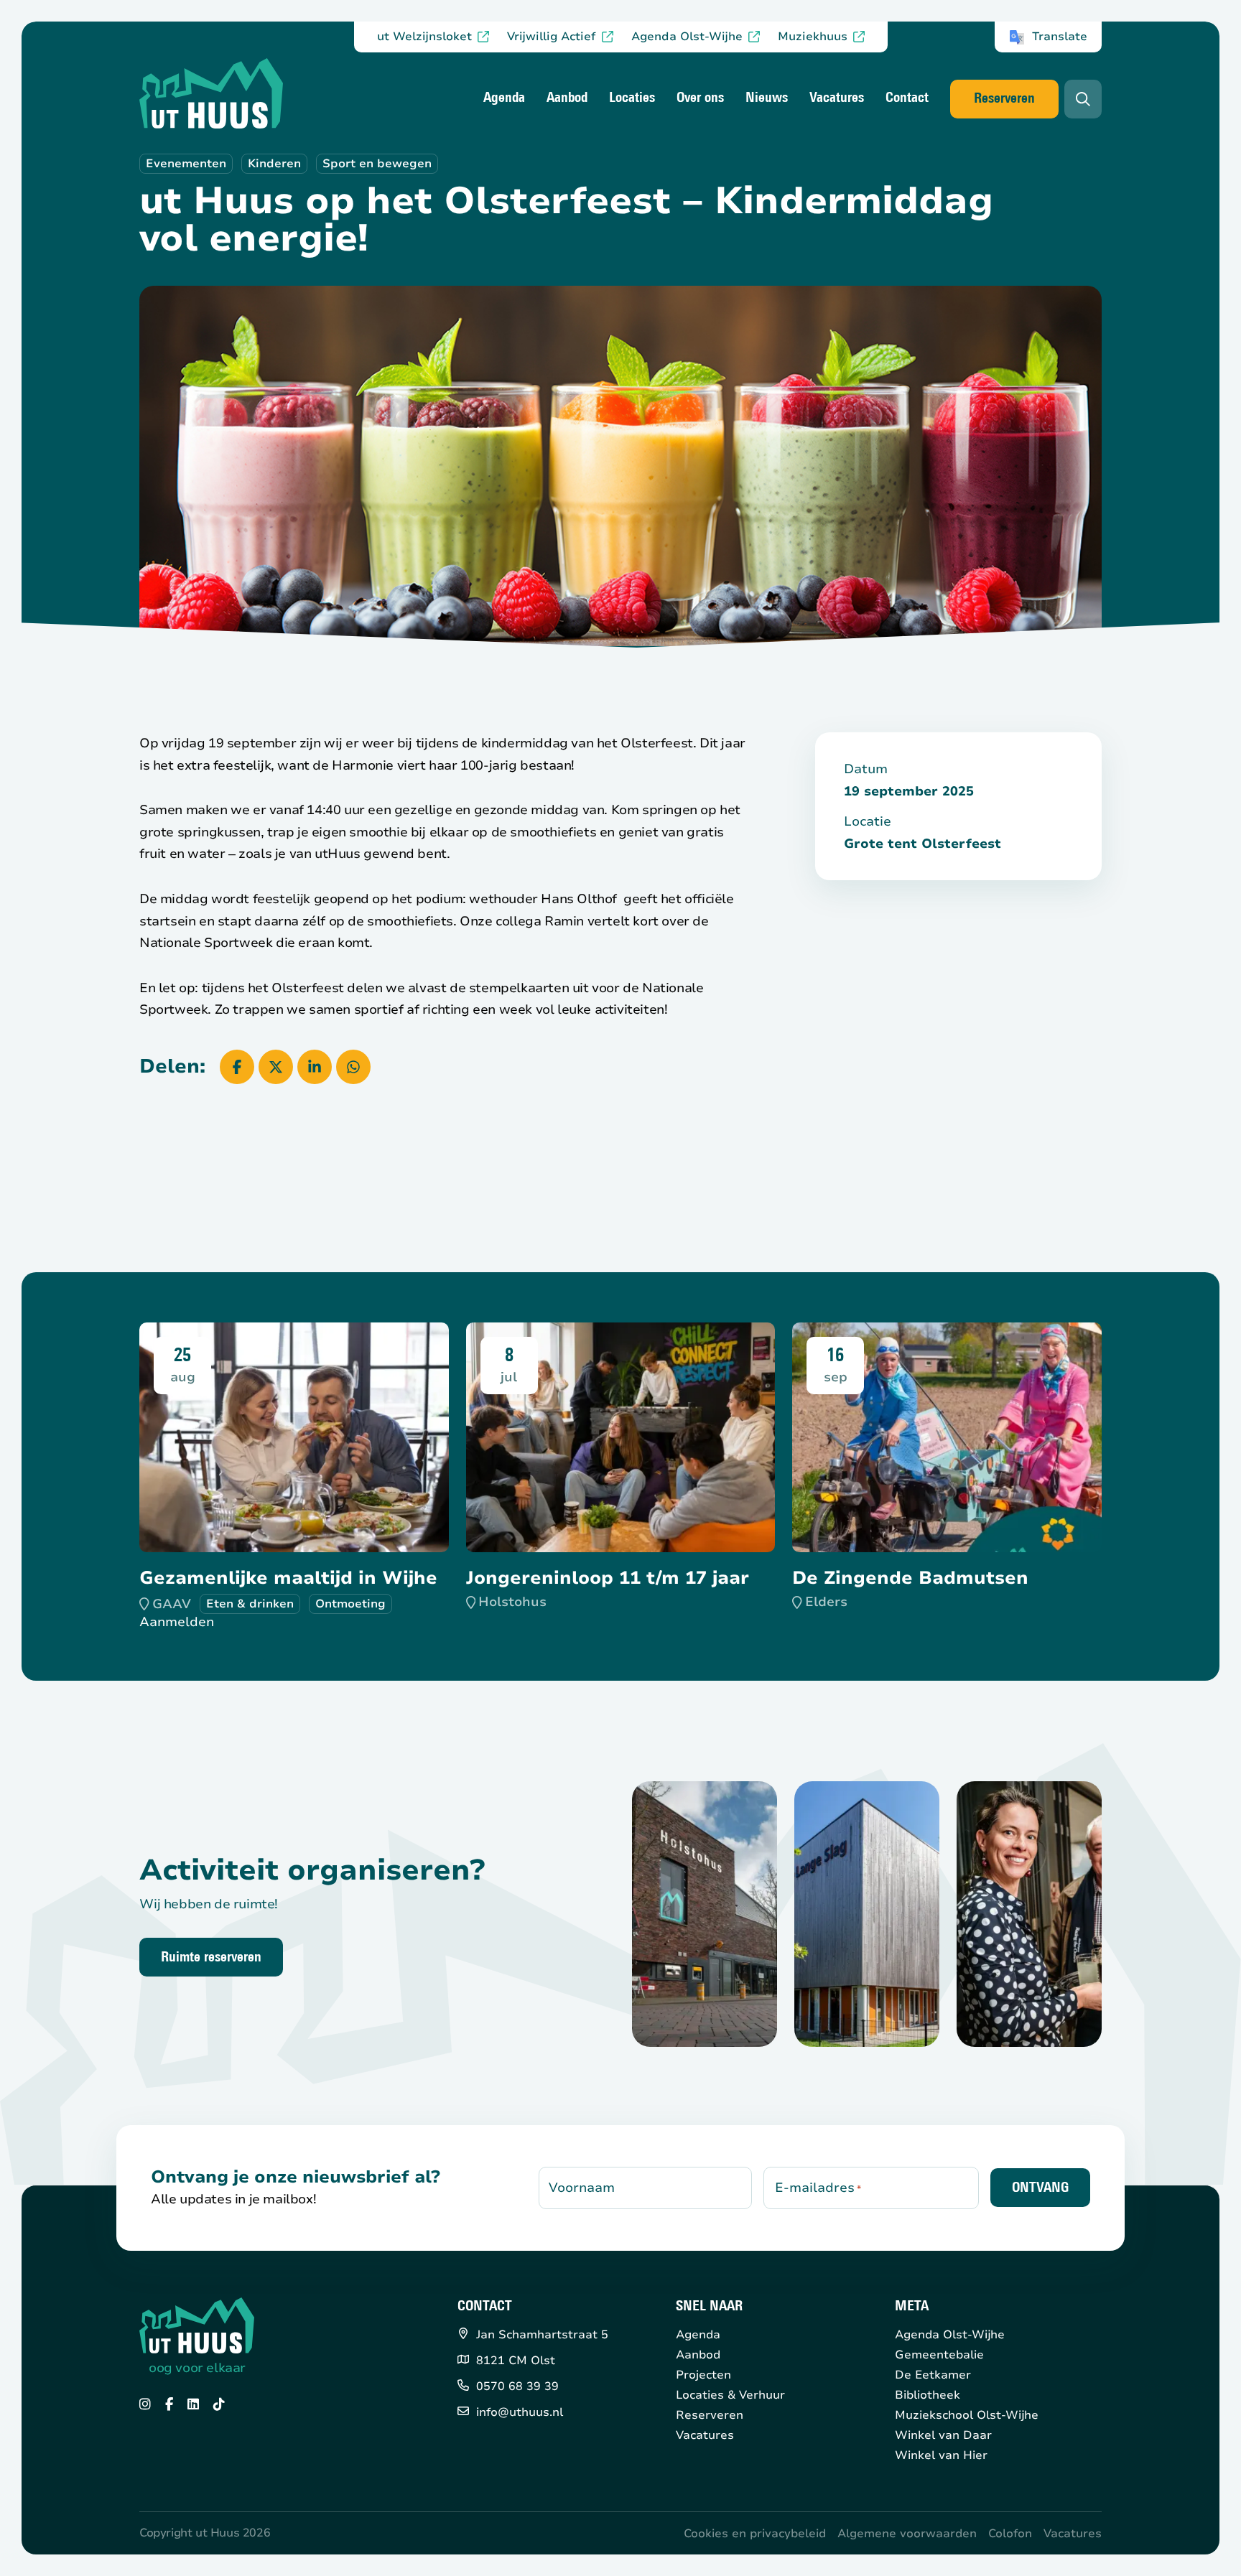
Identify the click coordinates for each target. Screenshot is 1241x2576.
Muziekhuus (813, 37)
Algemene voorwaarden (907, 2534)
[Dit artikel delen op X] (276, 1067)
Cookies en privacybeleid (755, 2534)
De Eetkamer (933, 2375)
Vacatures (837, 98)
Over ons (700, 98)
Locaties (632, 98)
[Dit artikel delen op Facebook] (237, 1067)
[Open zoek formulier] (1083, 99)
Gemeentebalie (939, 2355)
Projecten (703, 2375)
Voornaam (582, 2188)
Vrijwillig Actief (552, 37)
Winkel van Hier (941, 2455)
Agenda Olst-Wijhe (687, 37)
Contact (907, 98)
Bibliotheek (928, 2395)
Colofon (1010, 2534)
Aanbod (567, 98)
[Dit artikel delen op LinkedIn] (315, 1067)
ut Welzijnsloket (424, 37)
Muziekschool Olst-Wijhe (967, 2415)
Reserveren (1004, 99)
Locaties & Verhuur (730, 2395)
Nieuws (767, 98)
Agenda (504, 98)
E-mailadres (818, 2188)
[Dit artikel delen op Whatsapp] (353, 1067)
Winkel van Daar (943, 2435)
